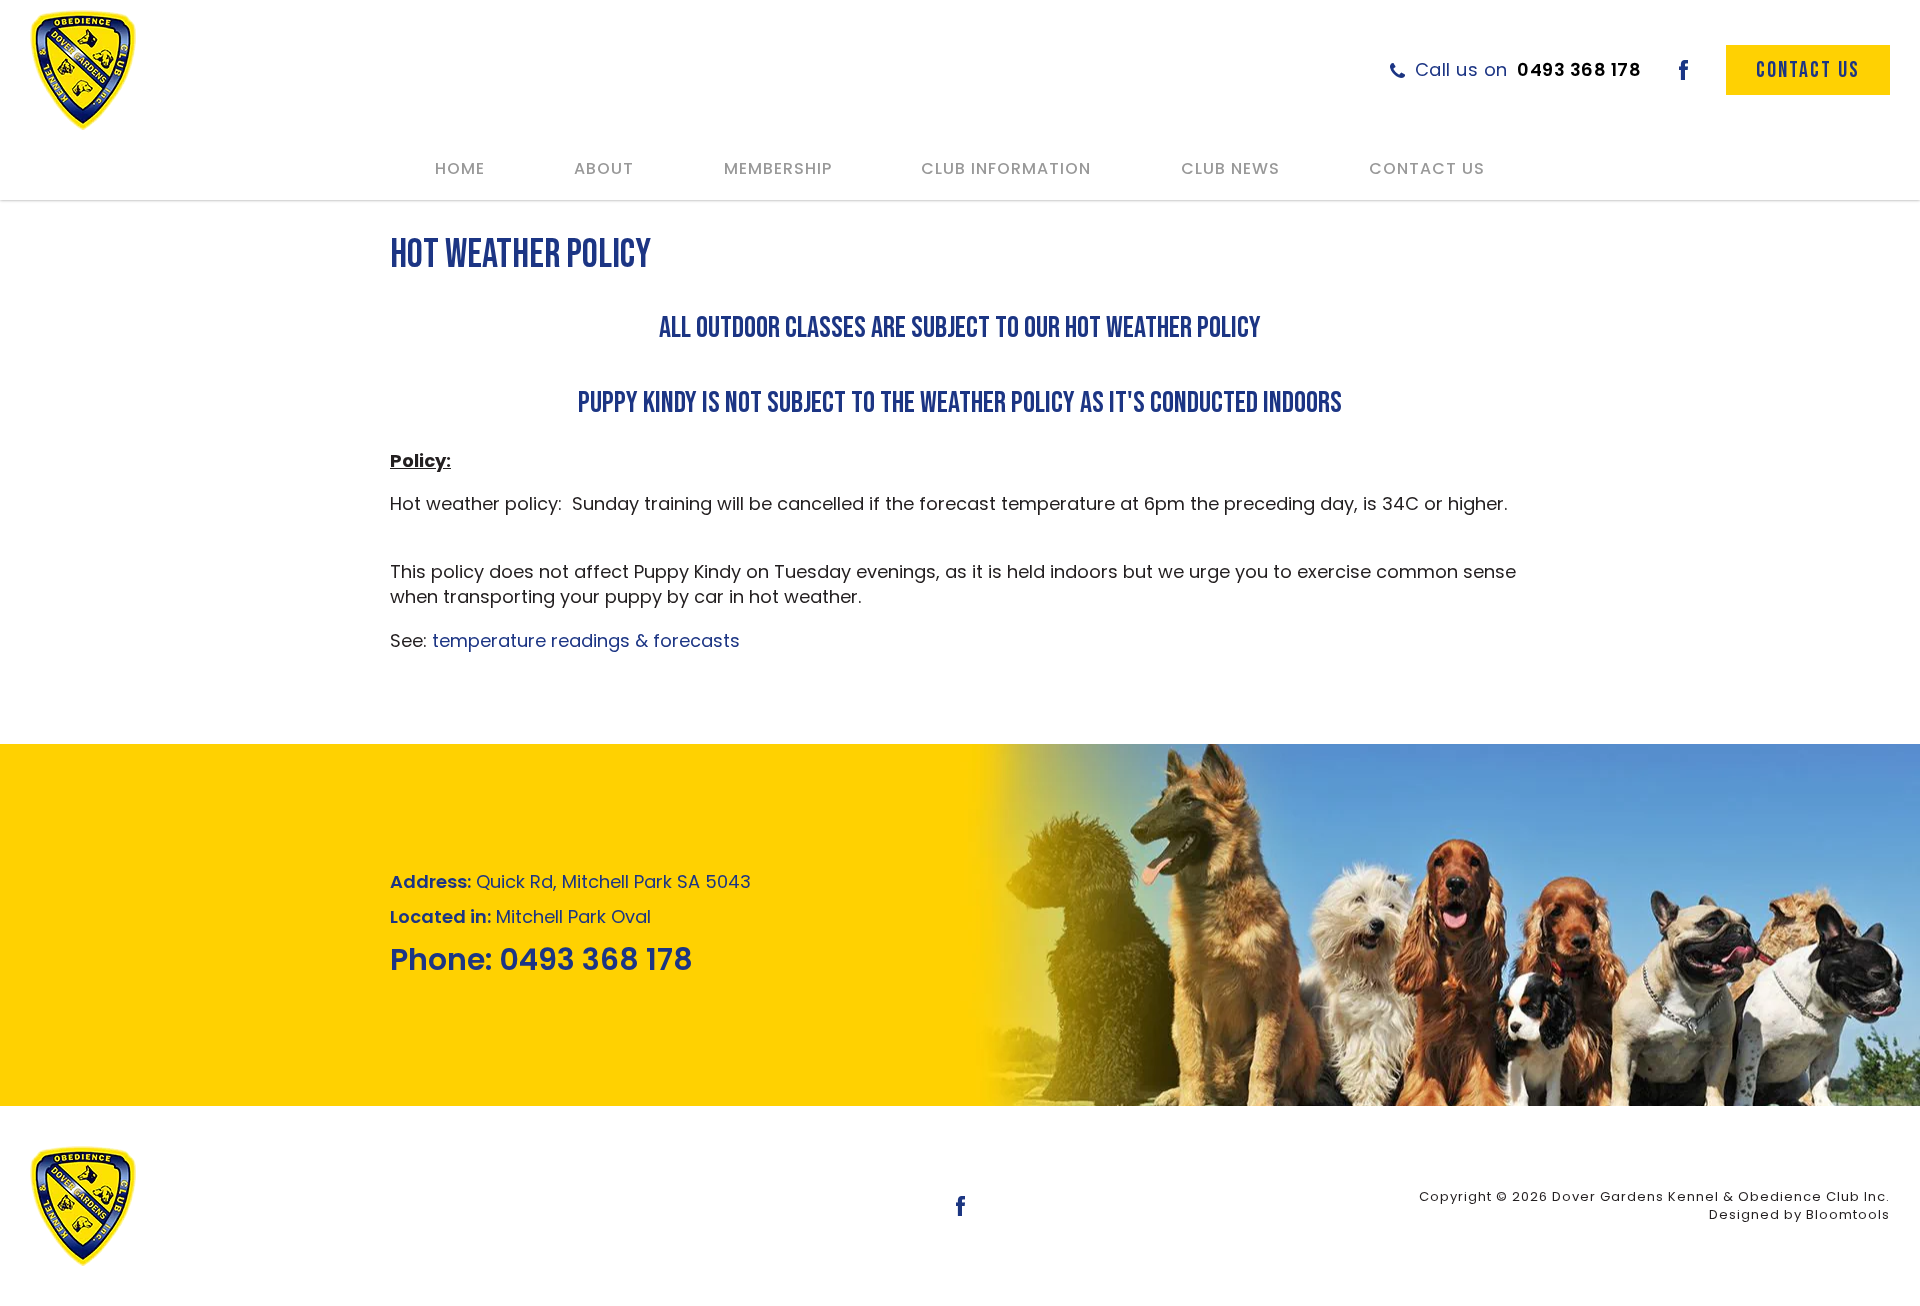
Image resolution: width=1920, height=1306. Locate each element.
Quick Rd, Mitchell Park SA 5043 (570, 881)
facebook (1683, 70)
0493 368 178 (1528, 69)
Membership (778, 168)
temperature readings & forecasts (586, 640)
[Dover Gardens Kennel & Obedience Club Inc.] (83, 70)
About (604, 168)
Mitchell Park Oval (520, 916)
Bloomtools (1848, 1214)
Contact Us (1427, 168)
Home (460, 168)
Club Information (1006, 168)
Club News (1230, 168)
